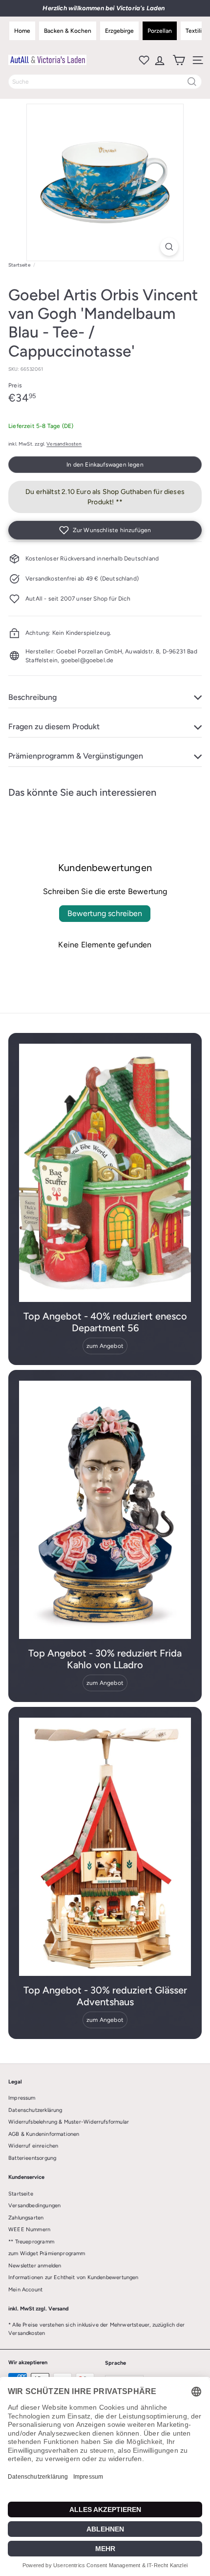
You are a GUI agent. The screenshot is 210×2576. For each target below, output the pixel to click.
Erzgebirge (119, 31)
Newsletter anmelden (35, 2266)
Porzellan (160, 31)
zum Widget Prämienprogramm (47, 2253)
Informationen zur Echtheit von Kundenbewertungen (73, 2277)
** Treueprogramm (31, 2242)
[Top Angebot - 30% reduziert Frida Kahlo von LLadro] (105, 1510)
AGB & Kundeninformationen (44, 2134)
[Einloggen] (159, 60)
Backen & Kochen (68, 31)
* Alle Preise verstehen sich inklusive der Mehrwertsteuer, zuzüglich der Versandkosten (96, 2329)
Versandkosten (64, 444)
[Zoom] (169, 247)
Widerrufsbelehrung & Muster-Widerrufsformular (69, 2122)
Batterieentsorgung (32, 2158)
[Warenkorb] (178, 60)
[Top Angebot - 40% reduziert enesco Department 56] (105, 1173)
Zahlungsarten (26, 2218)
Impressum (22, 2098)
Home (22, 31)
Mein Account (25, 2290)
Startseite (19, 265)
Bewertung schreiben (105, 913)
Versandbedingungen (34, 2206)
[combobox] (105, 82)
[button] (105, 530)
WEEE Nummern (29, 2229)
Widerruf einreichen (33, 2146)
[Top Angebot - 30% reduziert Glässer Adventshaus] (105, 1847)
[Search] (192, 82)
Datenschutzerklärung (35, 2110)
